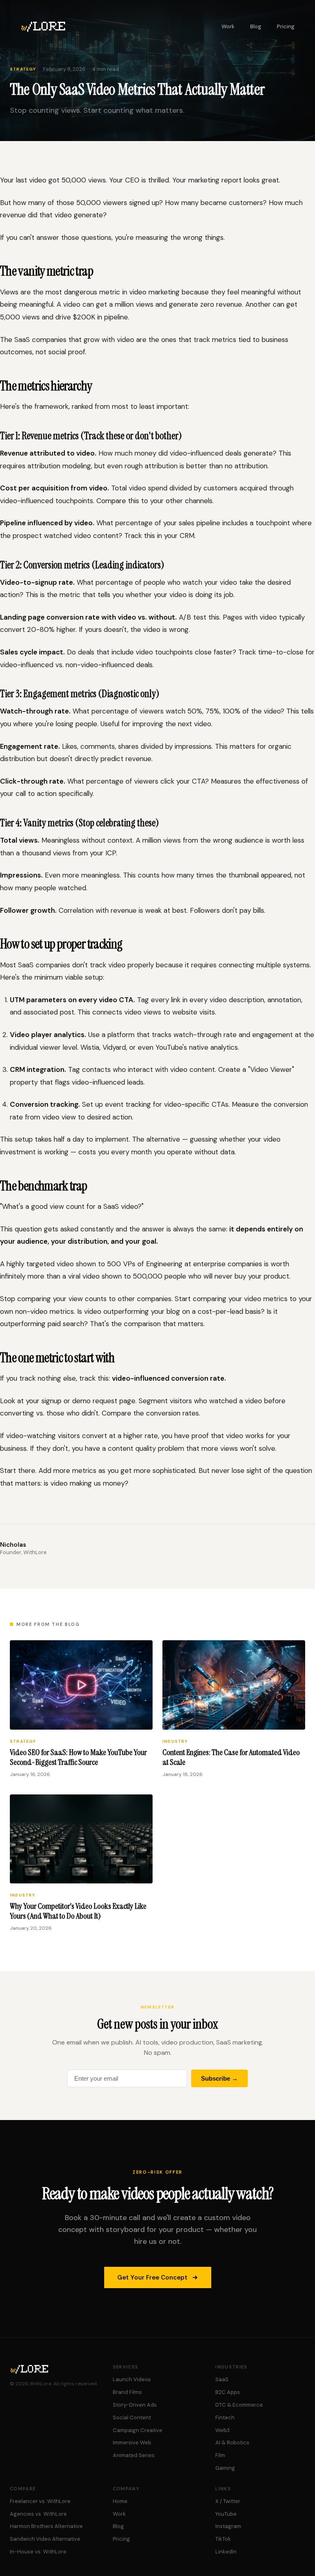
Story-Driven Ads (135, 2405)
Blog (256, 26)
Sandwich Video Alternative (45, 2539)
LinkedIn (226, 2552)
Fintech (225, 2418)
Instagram (228, 2526)
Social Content (132, 2418)
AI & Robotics (232, 2443)
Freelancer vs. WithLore (40, 2501)
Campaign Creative (138, 2430)
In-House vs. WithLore (38, 2552)
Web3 (223, 2430)
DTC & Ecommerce (239, 2405)
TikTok (223, 2539)
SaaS (222, 2379)
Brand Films (127, 2392)
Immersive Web (132, 2443)
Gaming (225, 2468)
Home (120, 2501)
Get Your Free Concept (152, 2277)
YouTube (226, 2514)
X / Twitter (228, 2501)
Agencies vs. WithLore (38, 2514)
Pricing (286, 26)
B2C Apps (228, 2392)
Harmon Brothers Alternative (46, 2526)
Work (228, 26)
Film (220, 2455)
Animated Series (134, 2455)
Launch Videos (132, 2379)
